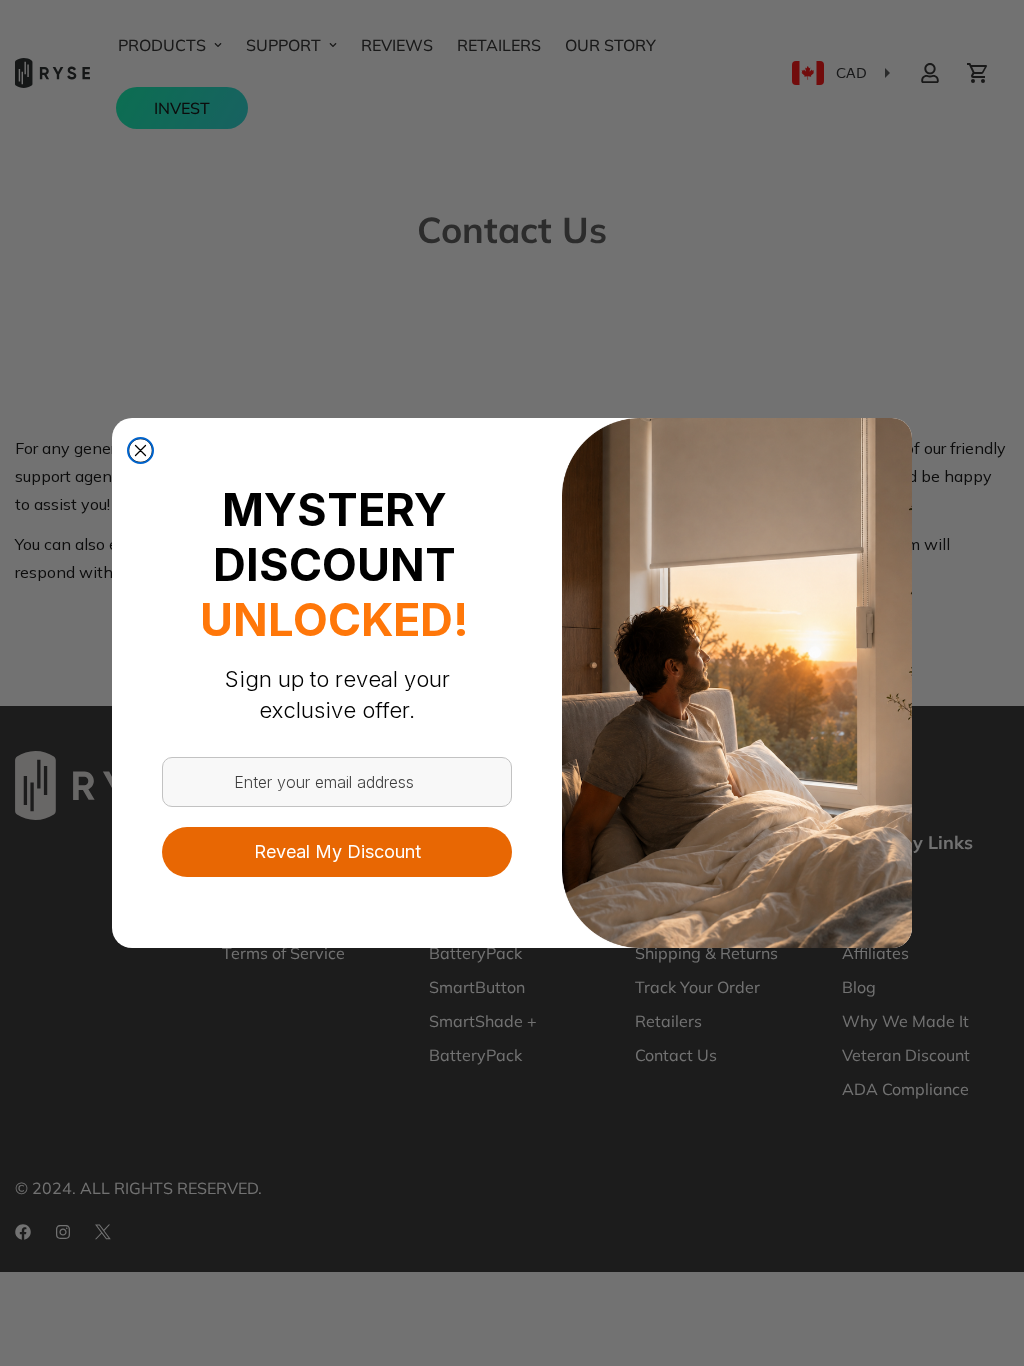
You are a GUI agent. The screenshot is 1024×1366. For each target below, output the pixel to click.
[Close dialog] (140, 450)
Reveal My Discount (337, 851)
